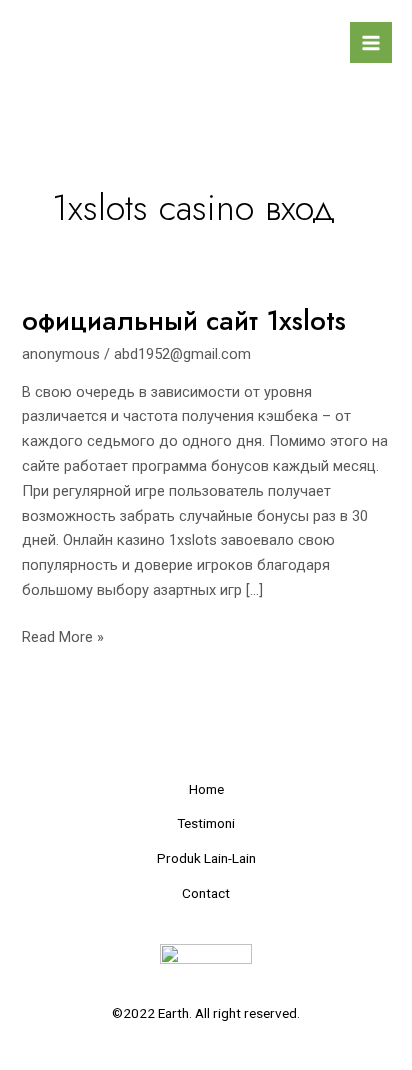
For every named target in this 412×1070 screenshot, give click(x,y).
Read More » (63, 635)
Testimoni (206, 823)
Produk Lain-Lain (206, 858)
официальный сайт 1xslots (184, 320)
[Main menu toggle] (371, 43)
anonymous (61, 354)
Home (206, 789)
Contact (206, 893)
